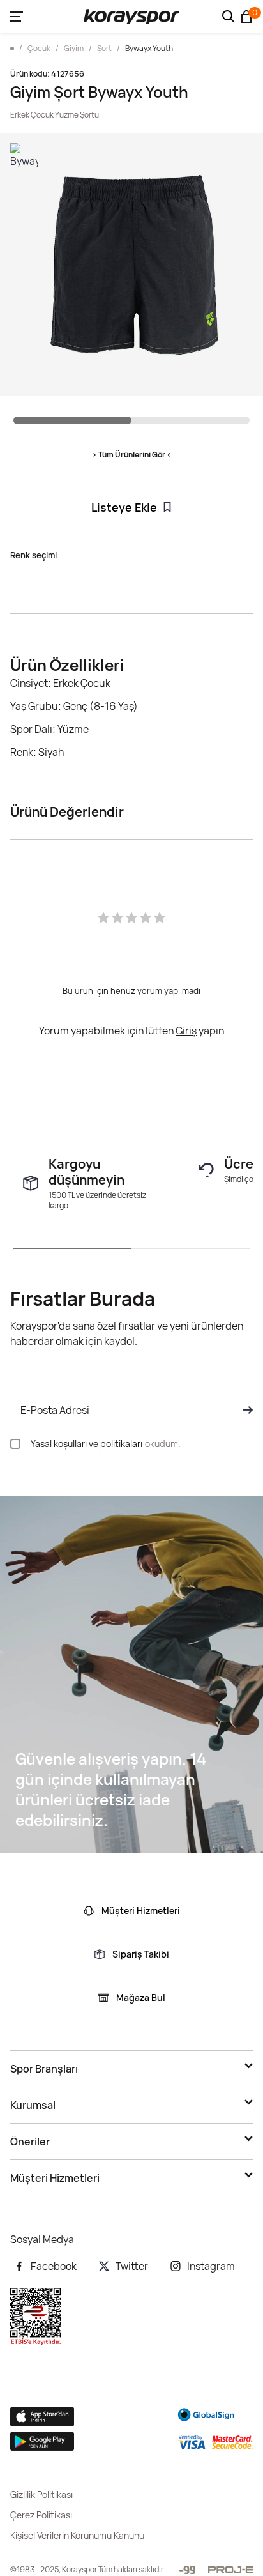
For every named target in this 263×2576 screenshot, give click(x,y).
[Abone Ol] (244, 1410)
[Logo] (131, 17)
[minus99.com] (187, 2570)
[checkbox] (15, 1444)
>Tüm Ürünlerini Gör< (132, 455)
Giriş (186, 1031)
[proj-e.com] (230, 2570)
